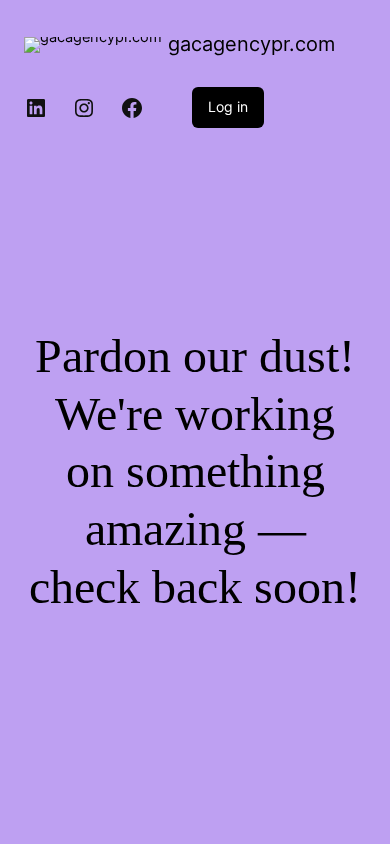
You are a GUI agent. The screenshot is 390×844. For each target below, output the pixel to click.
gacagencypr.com (251, 44)
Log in (228, 106)
